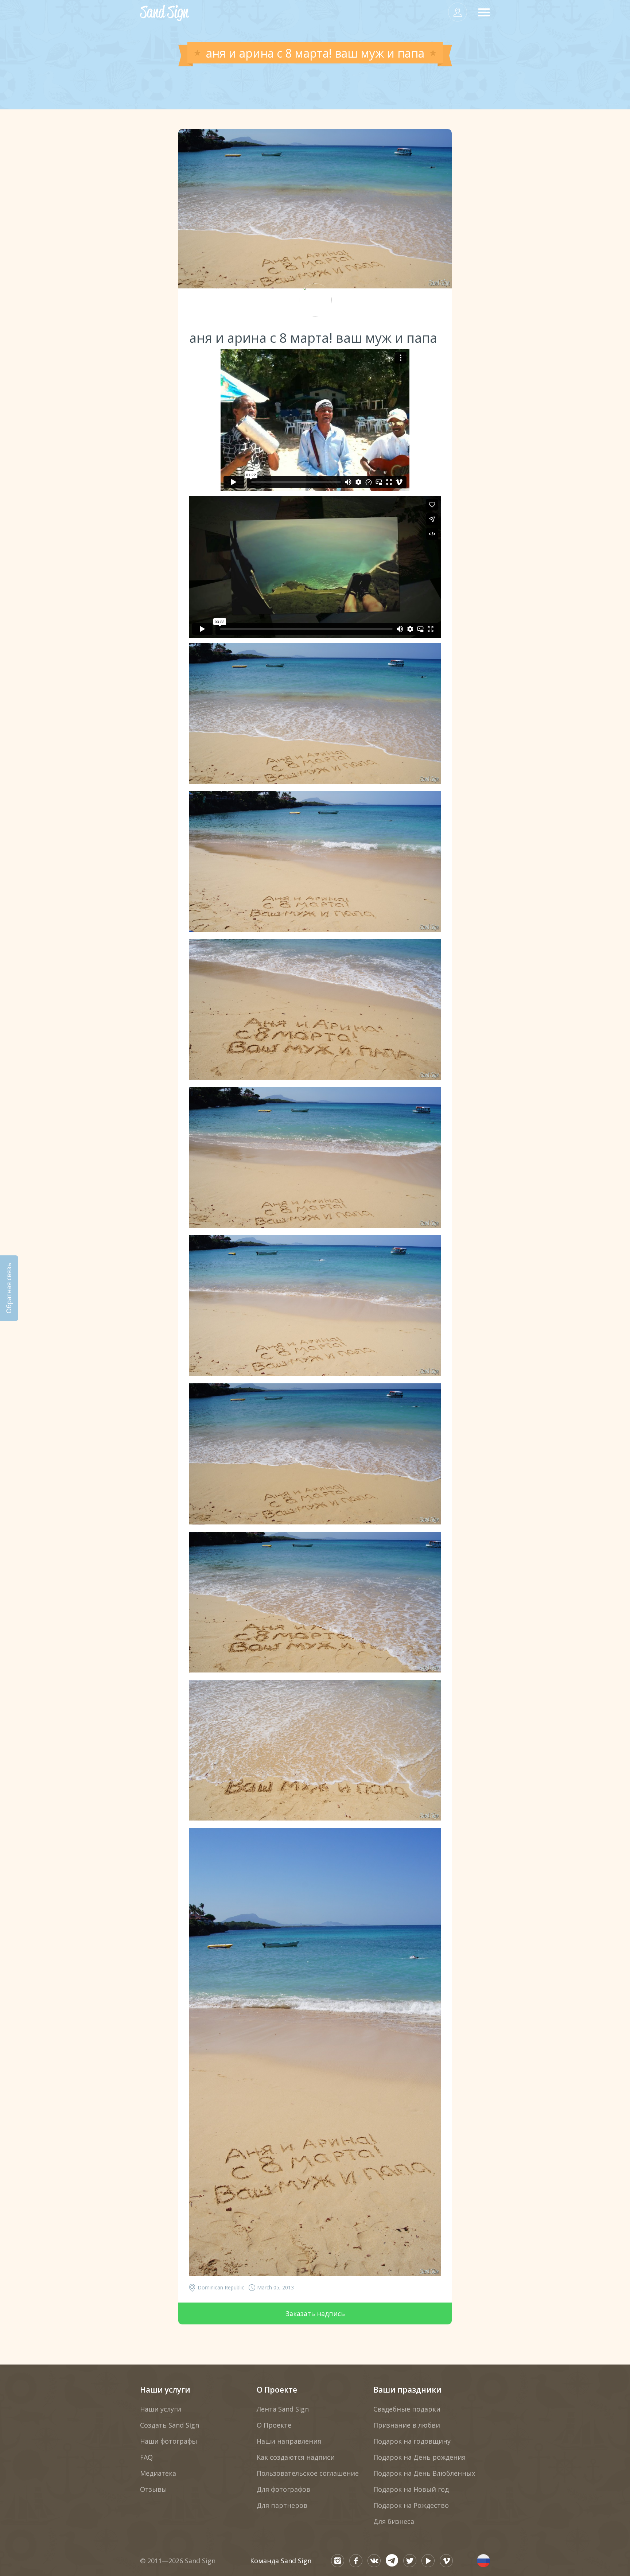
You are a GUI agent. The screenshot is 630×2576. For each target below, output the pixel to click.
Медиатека (158, 2473)
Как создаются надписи (296, 2457)
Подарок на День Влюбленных (424, 2473)
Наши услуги (165, 2390)
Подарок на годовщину (412, 2441)
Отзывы (153, 2489)
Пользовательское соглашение (308, 2473)
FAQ (146, 2457)
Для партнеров (282, 2505)
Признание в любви (407, 2425)
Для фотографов (283, 2489)
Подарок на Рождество (411, 2505)
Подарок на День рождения (419, 2457)
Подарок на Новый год (411, 2489)
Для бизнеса (394, 2521)
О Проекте (277, 2390)
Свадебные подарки (407, 2409)
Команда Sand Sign (281, 2561)
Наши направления (289, 2441)
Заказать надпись (315, 2313)
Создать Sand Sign (170, 2425)
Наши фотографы (169, 2441)
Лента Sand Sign (283, 2409)
